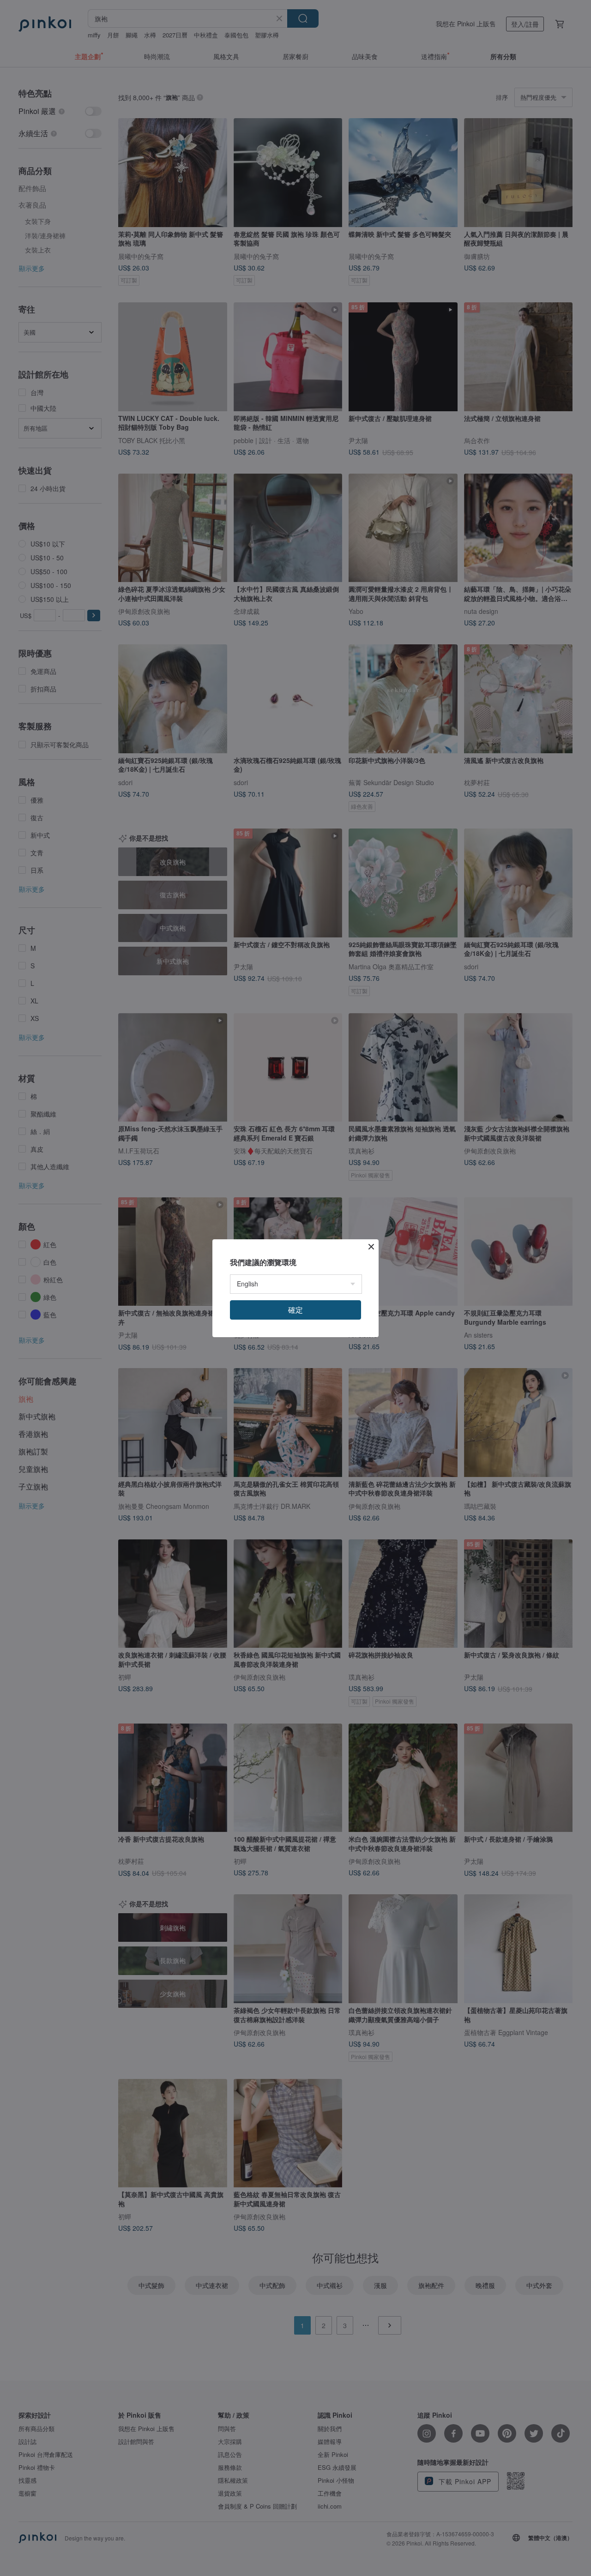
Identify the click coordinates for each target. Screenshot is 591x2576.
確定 (295, 1310)
